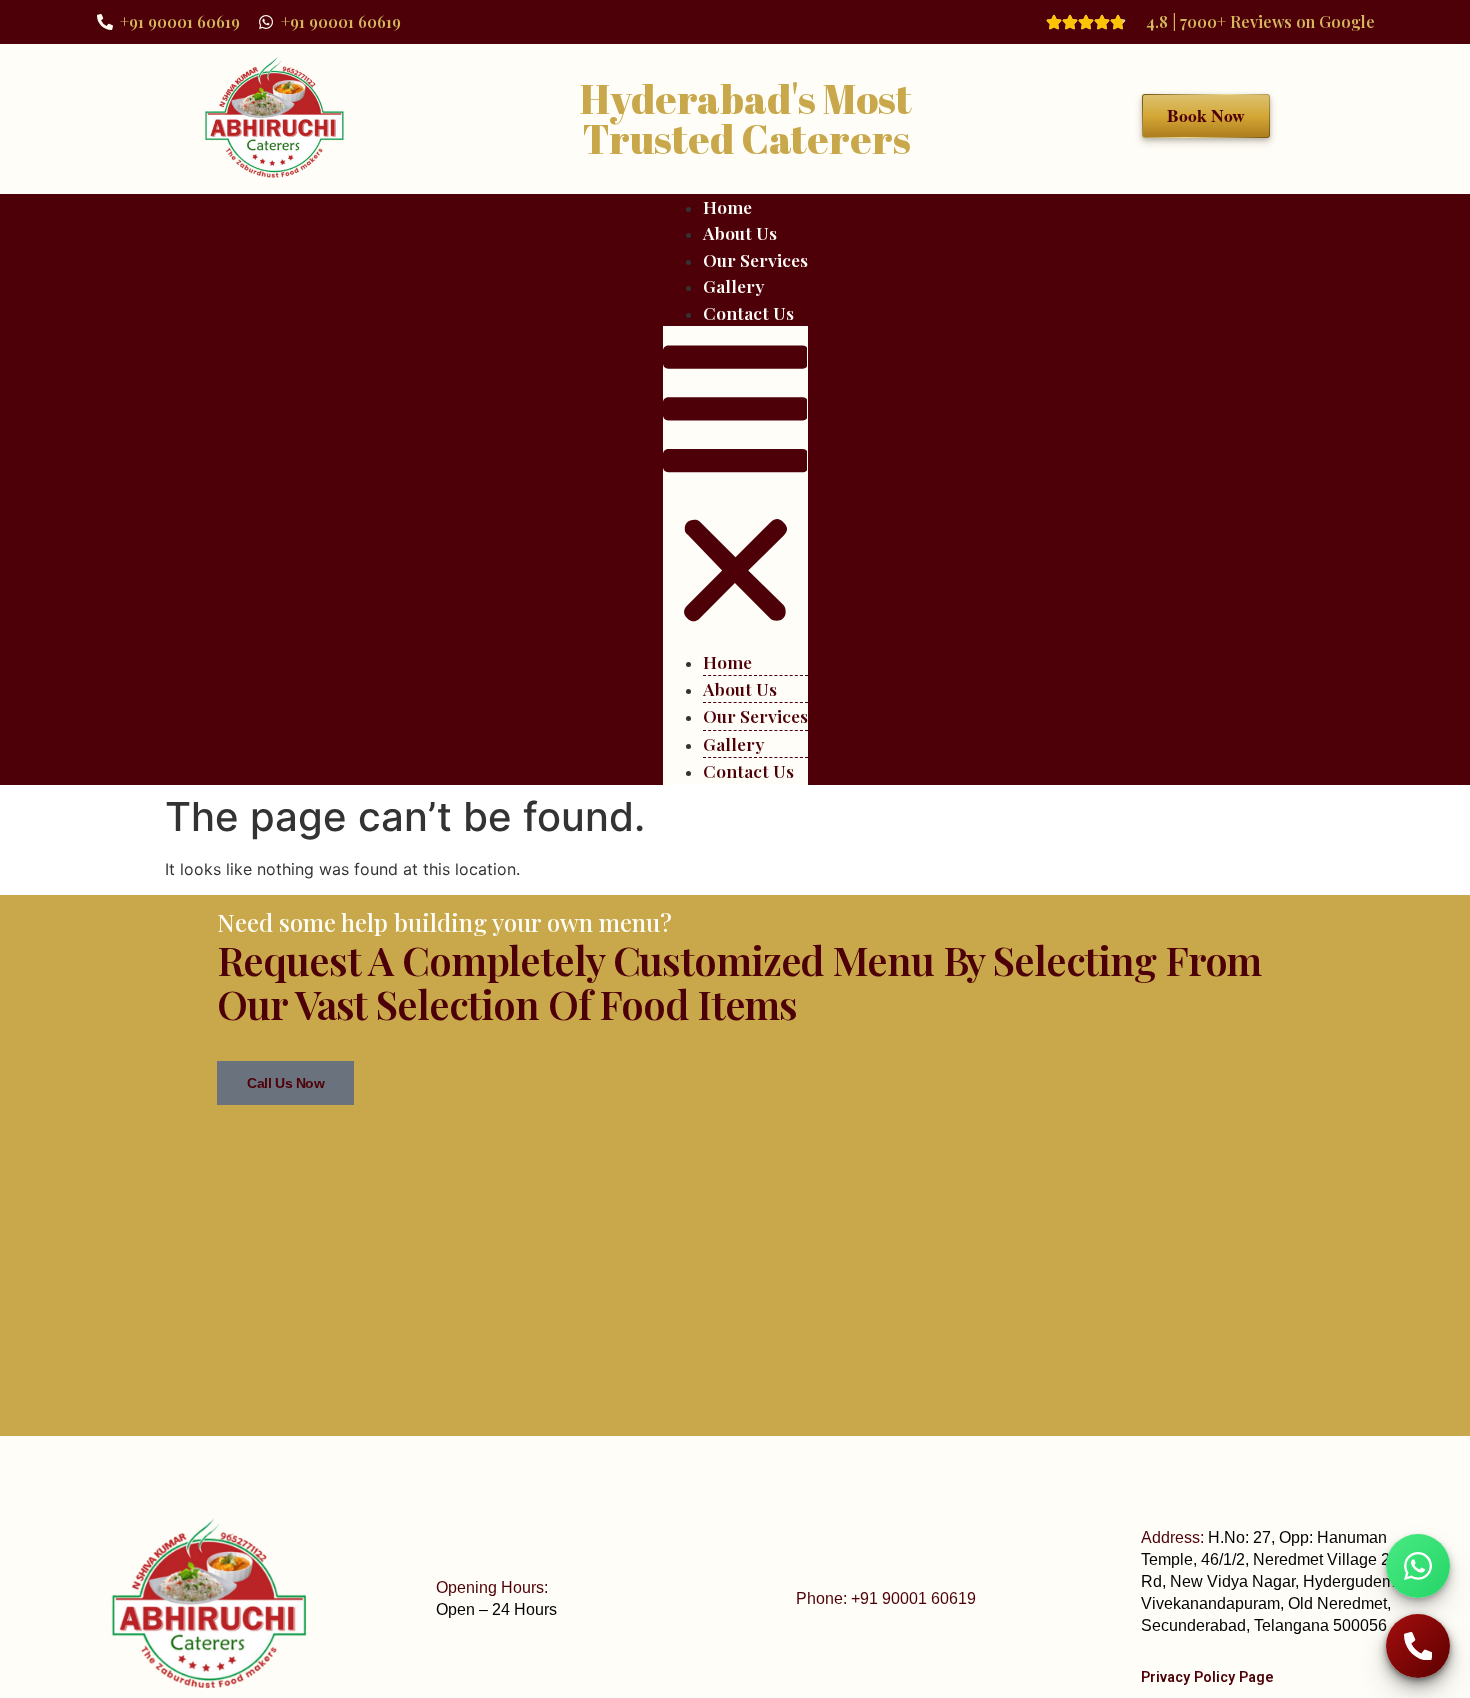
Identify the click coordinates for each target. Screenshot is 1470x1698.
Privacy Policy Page (1207, 1677)
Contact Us (748, 312)
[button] (735, 487)
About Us (740, 232)
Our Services (755, 259)
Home (727, 206)
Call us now (285, 1083)
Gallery (733, 285)
